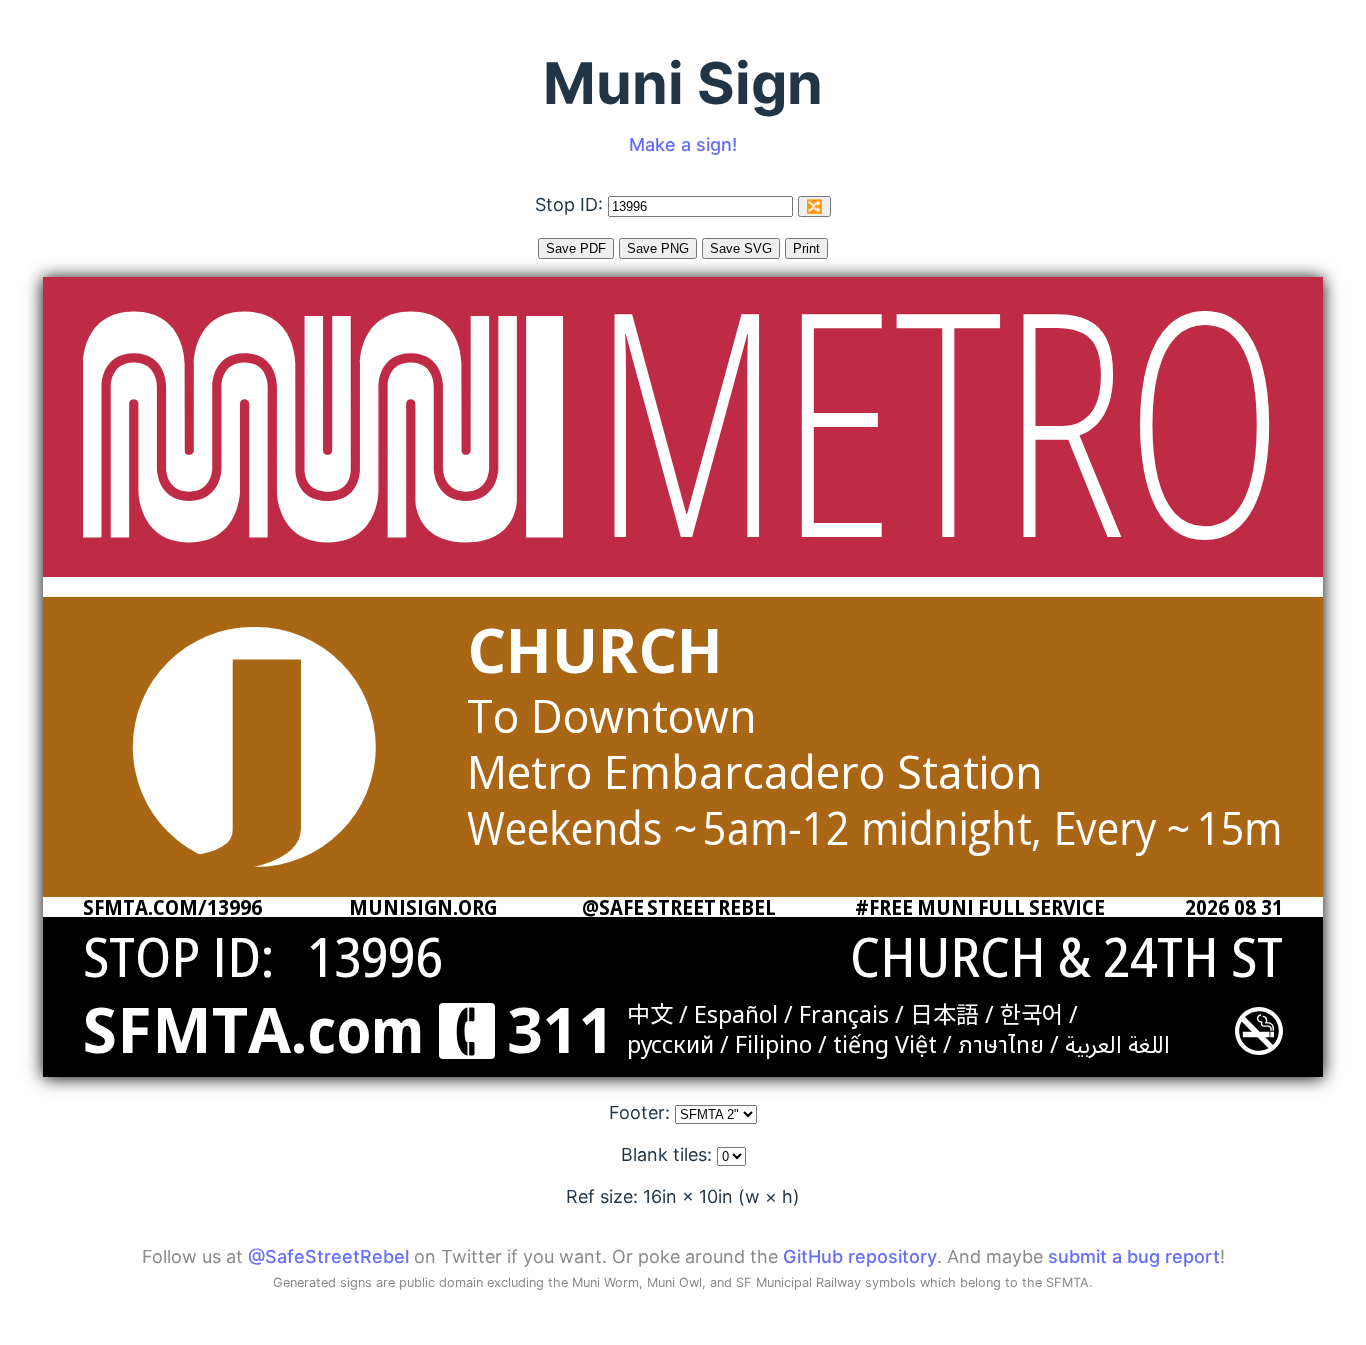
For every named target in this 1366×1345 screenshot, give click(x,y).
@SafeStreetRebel (328, 1256)
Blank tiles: (669, 1154)
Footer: (642, 1112)
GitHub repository (860, 1256)
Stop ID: (571, 204)
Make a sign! (683, 144)
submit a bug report (1134, 1256)
